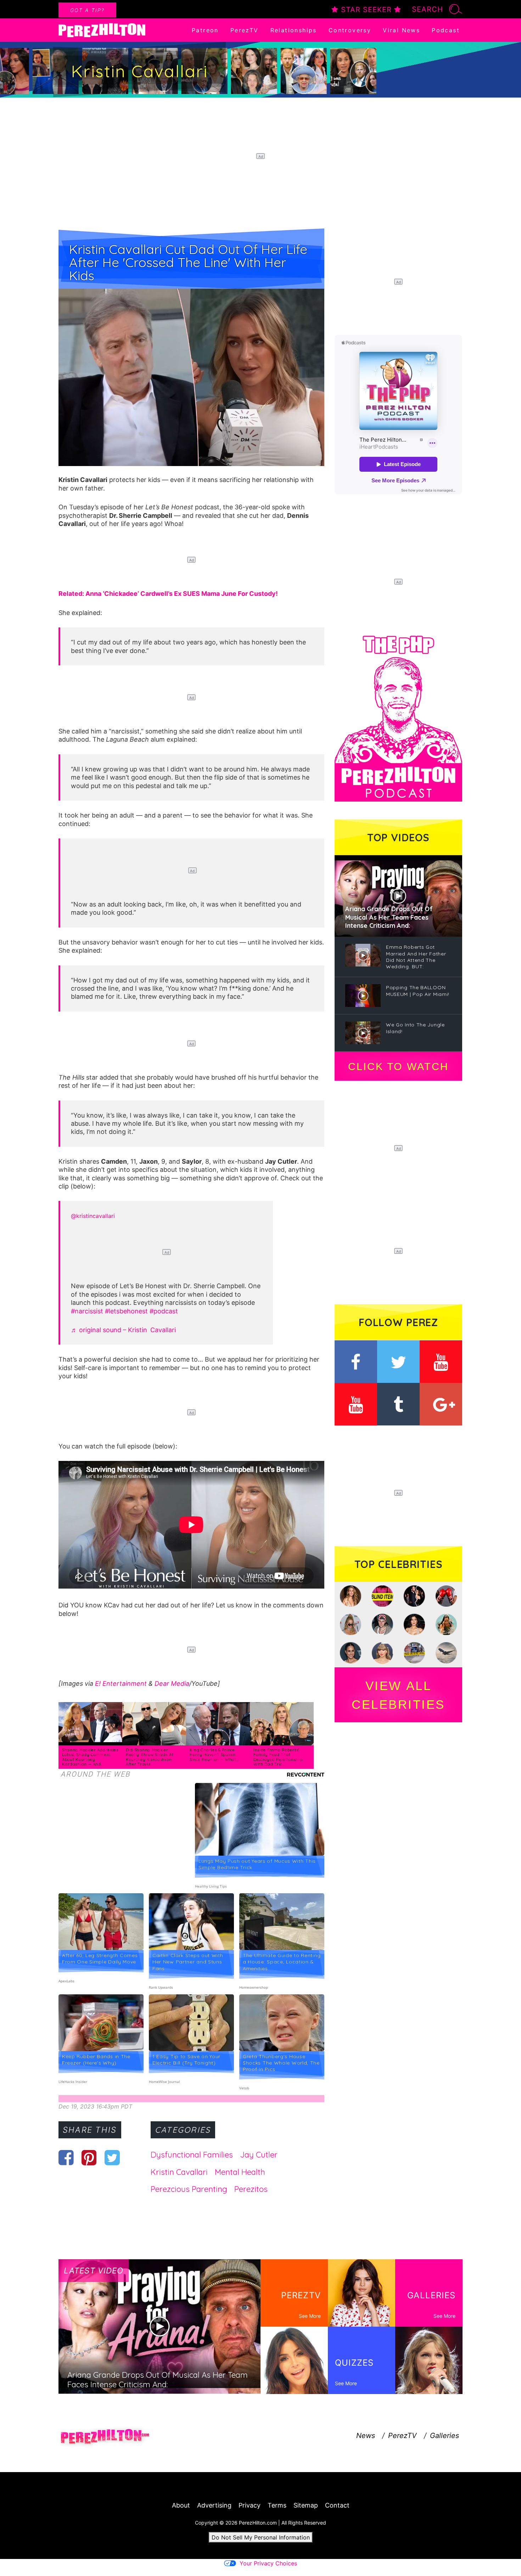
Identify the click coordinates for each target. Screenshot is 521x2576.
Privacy (250, 2505)
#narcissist (87, 1311)
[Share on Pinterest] (89, 2157)
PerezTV (245, 30)
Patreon (205, 30)
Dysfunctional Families (192, 2155)
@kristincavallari (93, 1216)
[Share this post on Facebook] (66, 2157)
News (366, 2436)
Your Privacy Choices (268, 2563)
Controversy (350, 30)
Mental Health (240, 2172)
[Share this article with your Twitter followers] (112, 2157)
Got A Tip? (87, 10)
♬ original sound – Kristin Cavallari (123, 1330)
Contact (337, 2505)
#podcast (164, 1311)
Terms (277, 2505)
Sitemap (306, 2505)
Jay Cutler (259, 2155)
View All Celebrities (398, 1695)
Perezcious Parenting (189, 2189)
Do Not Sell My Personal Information (261, 2537)
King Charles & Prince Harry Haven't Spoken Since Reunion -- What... (214, 1755)
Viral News (401, 30)
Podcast (446, 30)
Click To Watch (398, 1067)
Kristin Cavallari (179, 2172)
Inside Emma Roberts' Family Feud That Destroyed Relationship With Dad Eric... (278, 1757)
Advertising (214, 2505)
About (181, 2505)
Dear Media (172, 1683)
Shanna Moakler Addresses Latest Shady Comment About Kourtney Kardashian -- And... (90, 1757)
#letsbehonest (126, 1311)
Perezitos (251, 2189)
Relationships (294, 30)
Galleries (444, 2436)
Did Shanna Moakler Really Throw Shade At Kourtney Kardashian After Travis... (150, 1757)
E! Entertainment (121, 1683)
